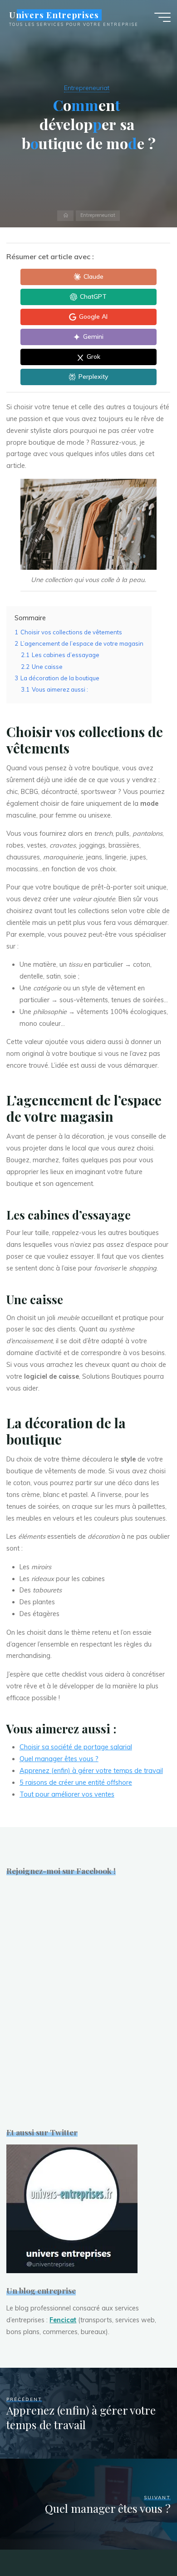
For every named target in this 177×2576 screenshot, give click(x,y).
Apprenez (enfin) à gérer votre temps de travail (91, 1771)
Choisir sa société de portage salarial (76, 1747)
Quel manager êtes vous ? (59, 1759)
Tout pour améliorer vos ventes (67, 1794)
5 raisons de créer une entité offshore (76, 1783)
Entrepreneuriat (87, 88)
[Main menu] (162, 17)
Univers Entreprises (54, 15)
